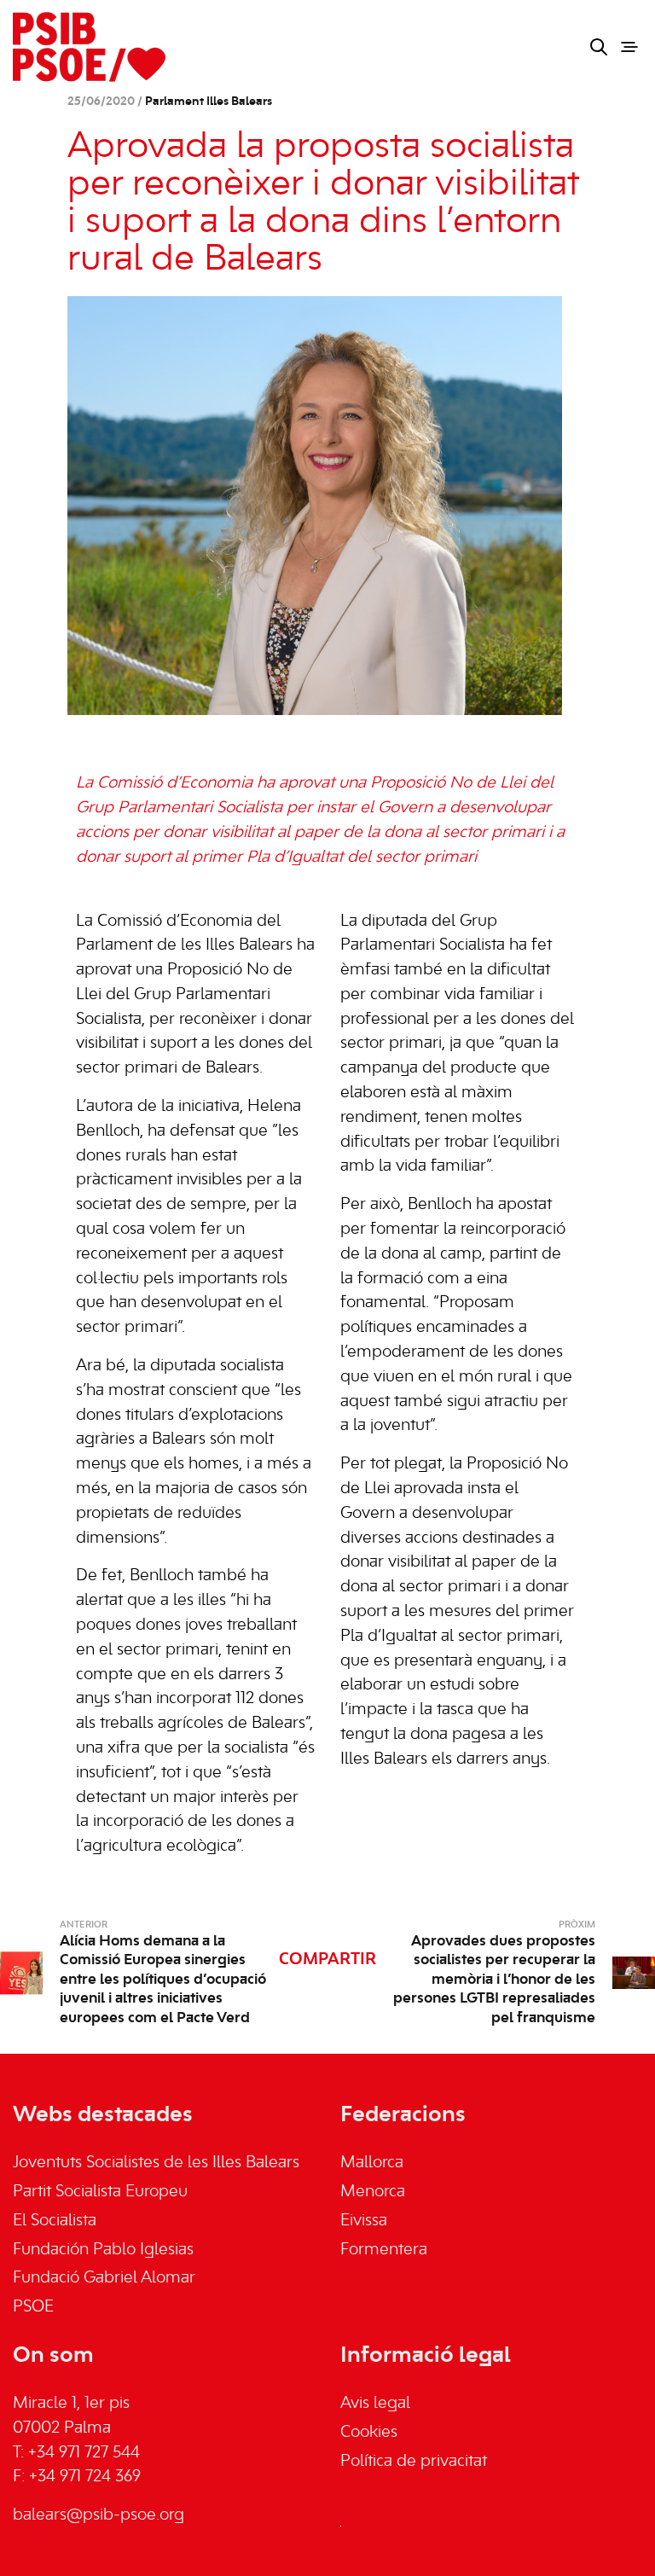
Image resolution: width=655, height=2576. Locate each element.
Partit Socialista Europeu (100, 2192)
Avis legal (375, 2404)
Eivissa (364, 2221)
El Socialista (55, 2221)
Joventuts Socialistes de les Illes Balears (156, 2163)
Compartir (327, 1960)
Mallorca (372, 2163)
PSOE (33, 2307)
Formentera (384, 2250)
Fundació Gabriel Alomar (104, 2278)
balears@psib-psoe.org (99, 2515)
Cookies (369, 2433)
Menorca (373, 2192)
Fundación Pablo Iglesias (103, 2250)
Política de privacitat (414, 2462)
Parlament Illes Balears (209, 102)
